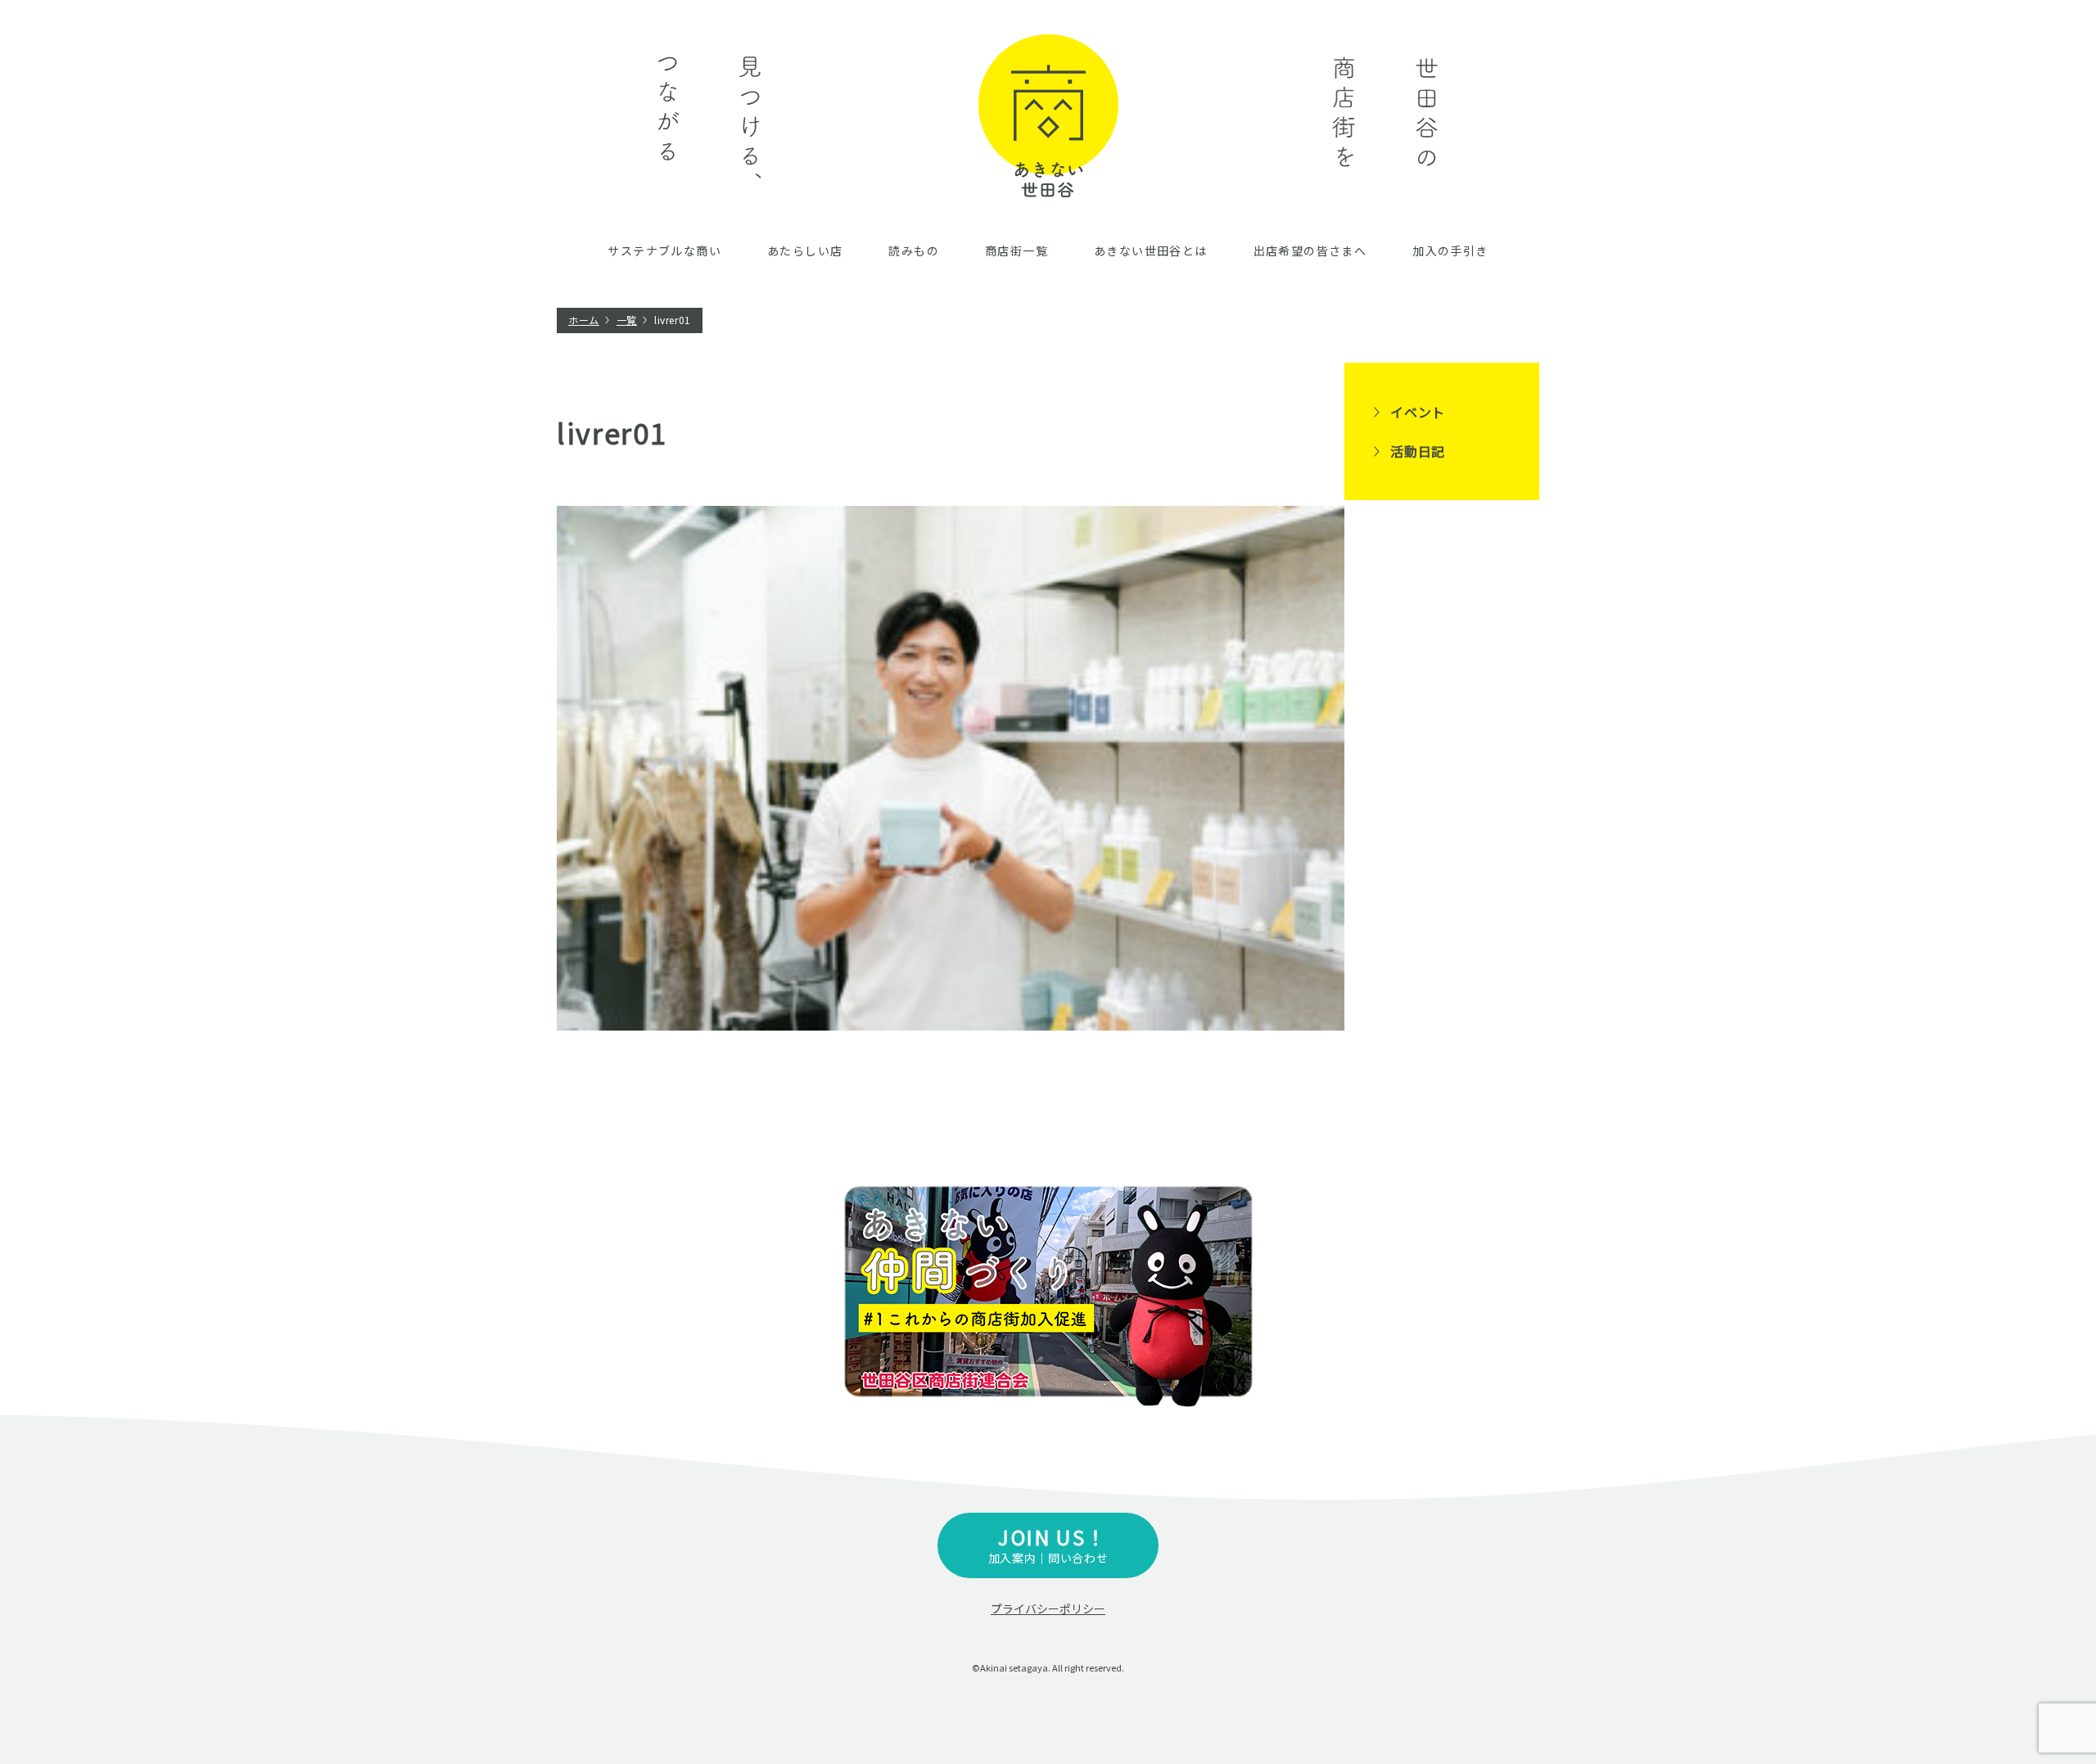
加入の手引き (1450, 250)
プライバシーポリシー (1048, 1608)
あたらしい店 (805, 250)
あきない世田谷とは (1151, 250)
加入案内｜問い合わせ (1048, 1544)
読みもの (914, 250)
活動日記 (1418, 451)
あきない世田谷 (1048, 116)
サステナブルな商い (664, 250)
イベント (1418, 412)
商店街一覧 (1016, 250)
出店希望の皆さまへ (1310, 250)
